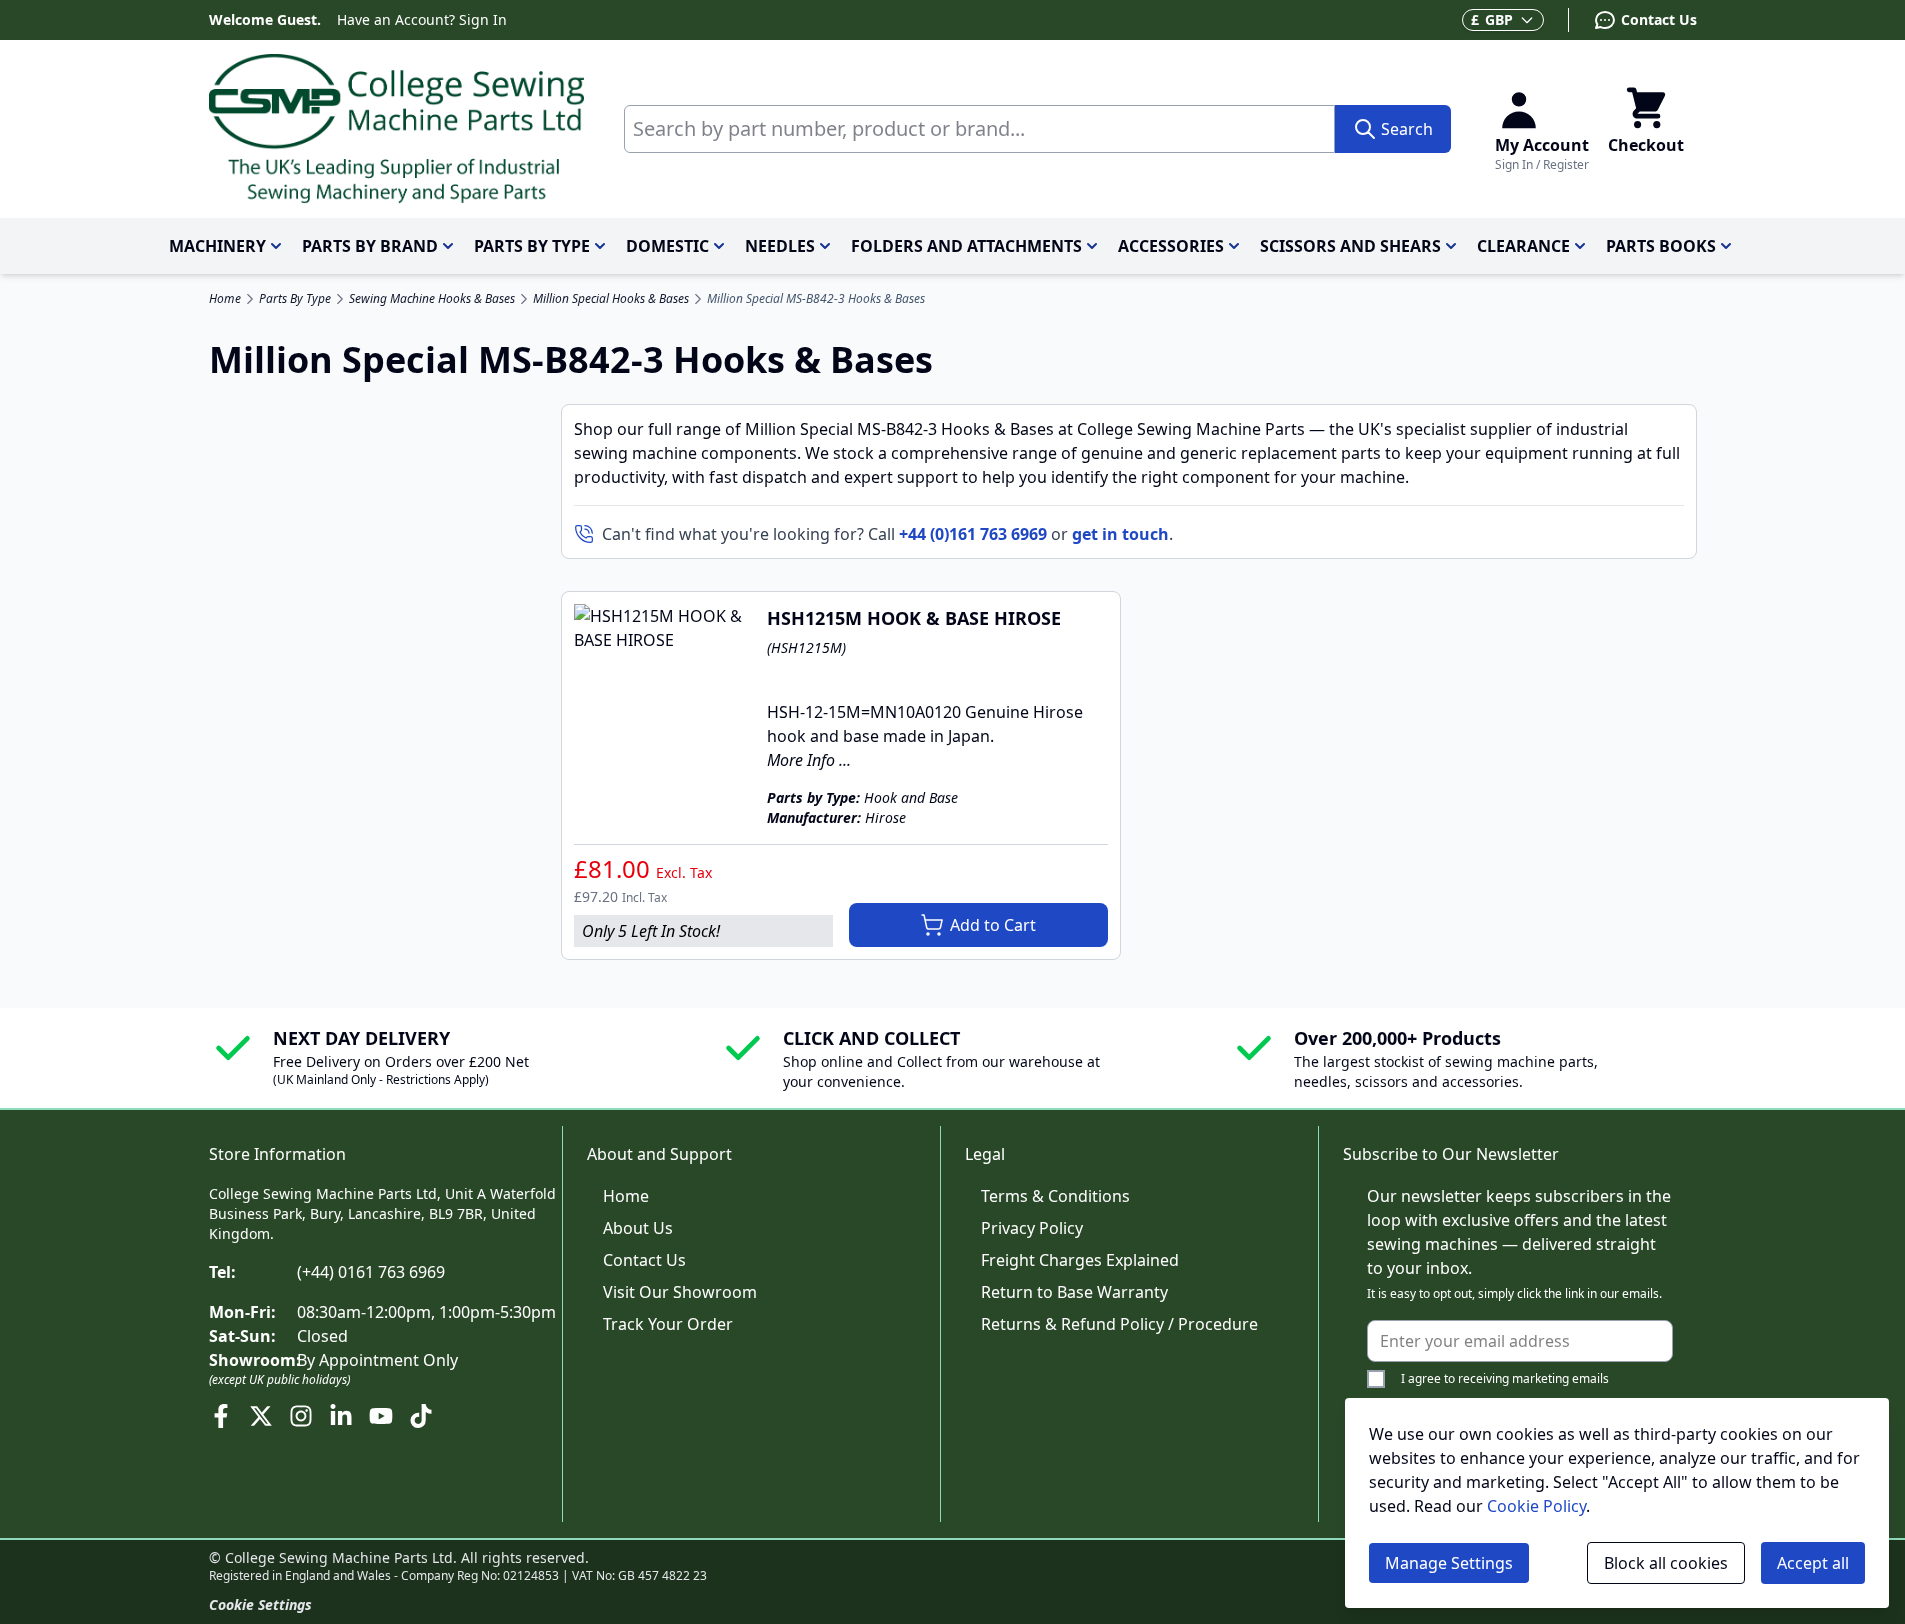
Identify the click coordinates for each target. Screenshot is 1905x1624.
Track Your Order (668, 1324)
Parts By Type (295, 299)
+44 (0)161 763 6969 (973, 534)
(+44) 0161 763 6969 (371, 1272)
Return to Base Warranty (1074, 1292)
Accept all (1813, 1563)
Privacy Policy (1032, 1228)
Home (225, 299)
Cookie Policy (1536, 1506)
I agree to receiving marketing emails (1505, 1378)
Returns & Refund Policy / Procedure (1119, 1324)
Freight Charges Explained (1080, 1260)
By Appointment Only (377, 1360)
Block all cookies (1666, 1563)
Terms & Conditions (1055, 1196)
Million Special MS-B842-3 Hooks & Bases (816, 299)
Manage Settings (1449, 1563)
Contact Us (644, 1260)
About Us (638, 1228)
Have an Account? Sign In (422, 19)
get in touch (1120, 534)
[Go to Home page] (396, 129)
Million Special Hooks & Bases (611, 299)
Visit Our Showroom (680, 1292)
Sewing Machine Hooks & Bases (432, 299)
